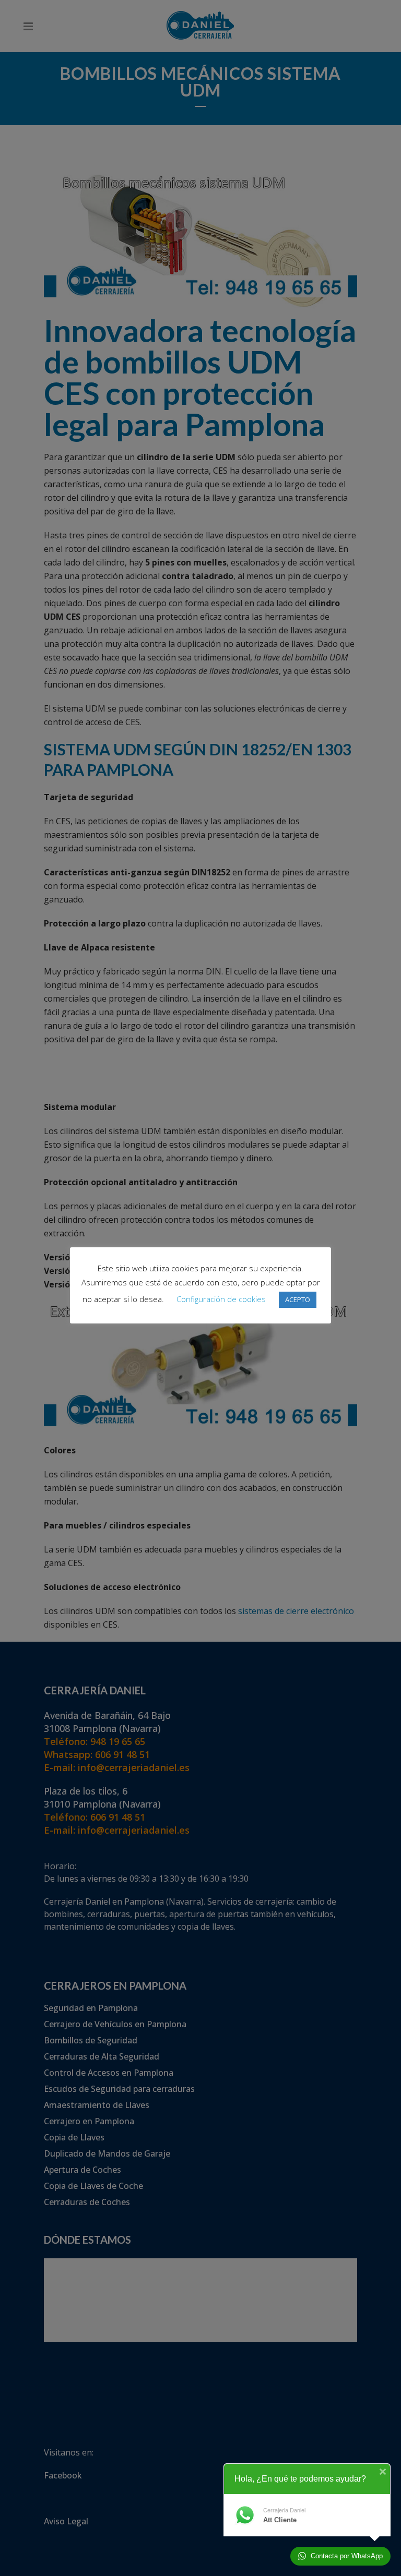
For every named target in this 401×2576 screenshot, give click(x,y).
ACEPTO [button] (298, 1299)
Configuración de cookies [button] (221, 1299)
